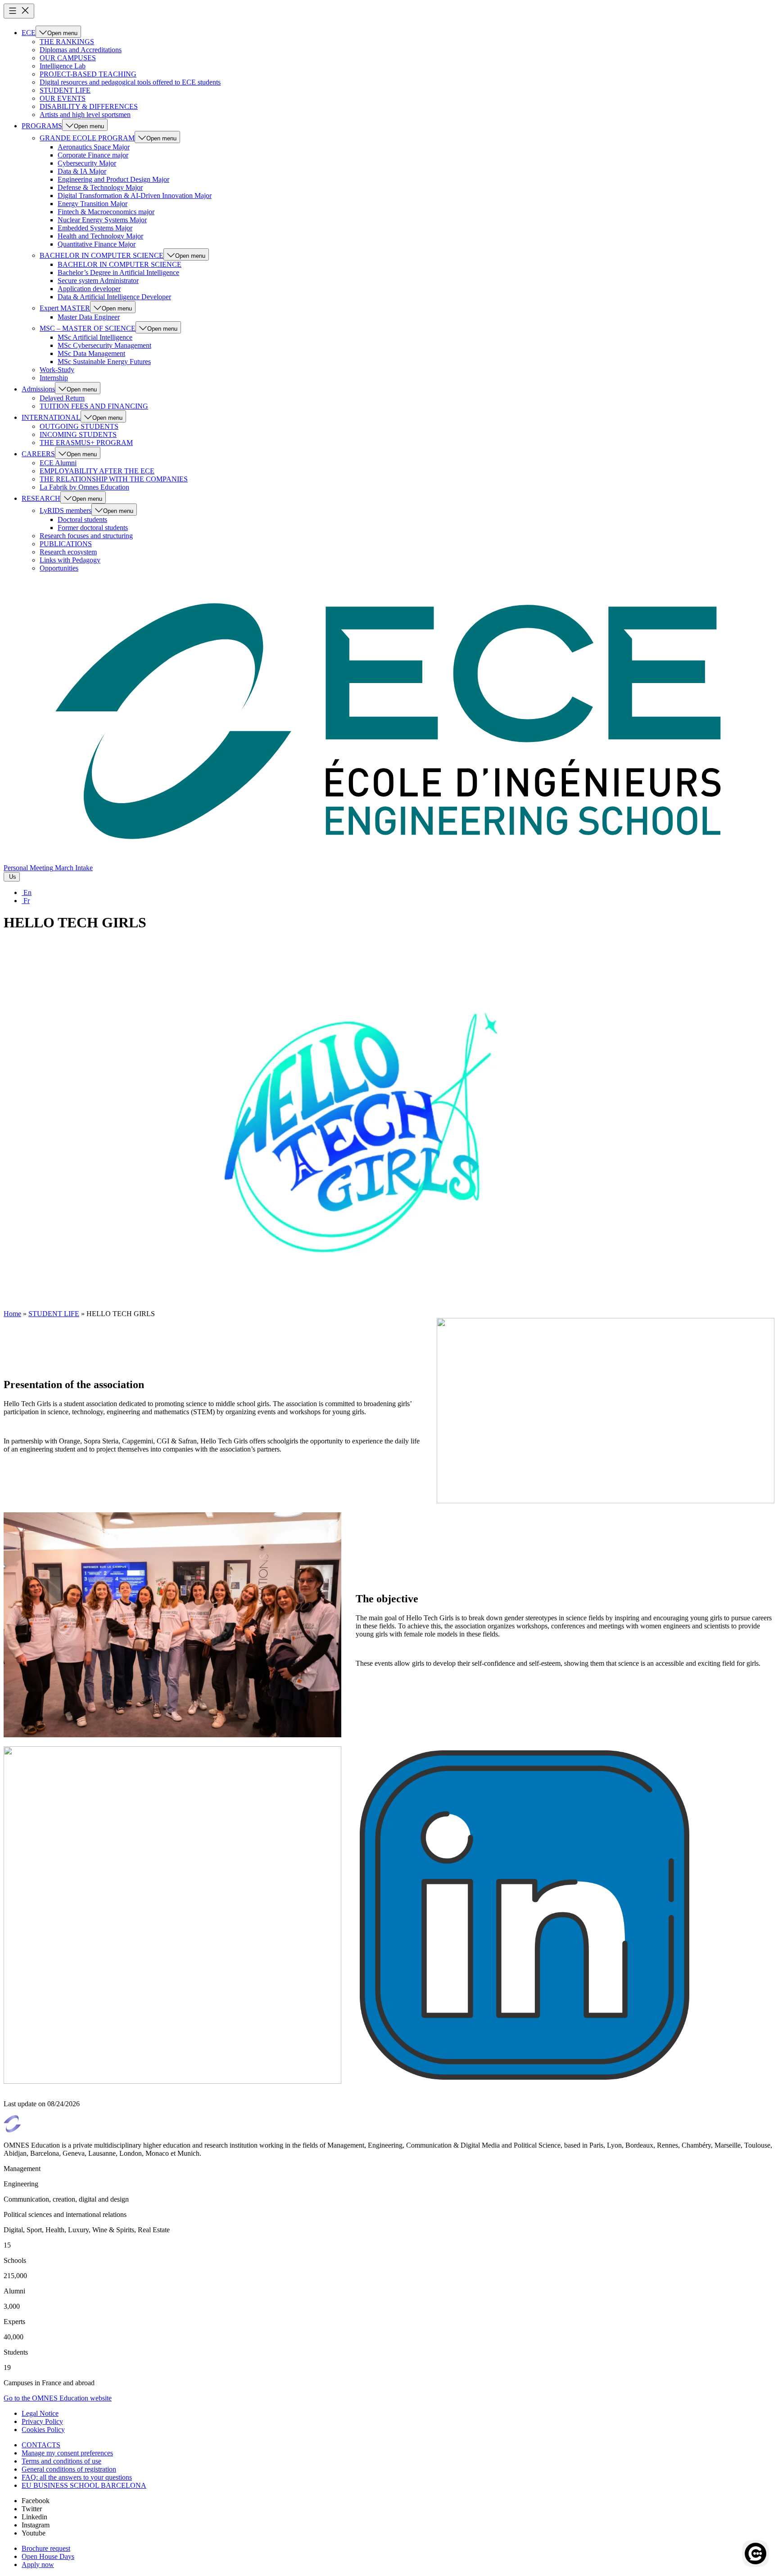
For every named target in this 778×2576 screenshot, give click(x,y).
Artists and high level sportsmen (85, 115)
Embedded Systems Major (95, 228)
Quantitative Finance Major (97, 244)
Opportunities (59, 568)
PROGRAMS (42, 126)
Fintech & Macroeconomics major (106, 212)
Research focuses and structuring (86, 536)
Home (12, 1314)
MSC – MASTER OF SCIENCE (88, 328)
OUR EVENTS (63, 98)
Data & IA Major (82, 171)
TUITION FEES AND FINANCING (94, 406)
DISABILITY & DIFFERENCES (89, 106)
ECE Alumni (58, 463)
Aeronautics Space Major (94, 147)
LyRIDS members (66, 510)
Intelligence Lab (63, 66)
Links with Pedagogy (70, 560)
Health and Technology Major (100, 236)
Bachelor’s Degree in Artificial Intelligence (118, 272)
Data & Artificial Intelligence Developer (114, 297)
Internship (54, 378)
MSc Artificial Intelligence (95, 337)
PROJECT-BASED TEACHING (88, 74)
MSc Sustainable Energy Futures (104, 362)
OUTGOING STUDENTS (79, 426)
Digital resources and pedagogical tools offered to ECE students (130, 82)
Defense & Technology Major (100, 187)
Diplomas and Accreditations (81, 50)
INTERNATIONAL (51, 417)
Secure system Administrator (98, 281)
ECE (29, 33)
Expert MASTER (65, 308)
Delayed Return (62, 398)
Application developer (89, 289)
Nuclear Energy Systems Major (102, 220)
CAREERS (38, 454)
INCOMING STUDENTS (78, 434)
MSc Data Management (91, 353)
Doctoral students (82, 519)
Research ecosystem (68, 552)
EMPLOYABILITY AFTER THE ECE (97, 471)
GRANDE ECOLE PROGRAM (87, 138)
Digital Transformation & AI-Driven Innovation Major (135, 196)
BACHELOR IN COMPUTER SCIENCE (102, 255)
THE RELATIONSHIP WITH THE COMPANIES (114, 479)
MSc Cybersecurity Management (104, 345)
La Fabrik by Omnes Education (84, 487)
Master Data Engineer (89, 317)
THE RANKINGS (67, 42)
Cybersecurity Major (87, 163)
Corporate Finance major (93, 155)
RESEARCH (41, 498)
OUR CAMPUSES (68, 58)
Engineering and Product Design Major (113, 179)
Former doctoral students (93, 528)
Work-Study (57, 370)
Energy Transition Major (93, 204)
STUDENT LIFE (65, 90)
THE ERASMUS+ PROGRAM (86, 443)
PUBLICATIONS (66, 544)
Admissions (38, 389)
